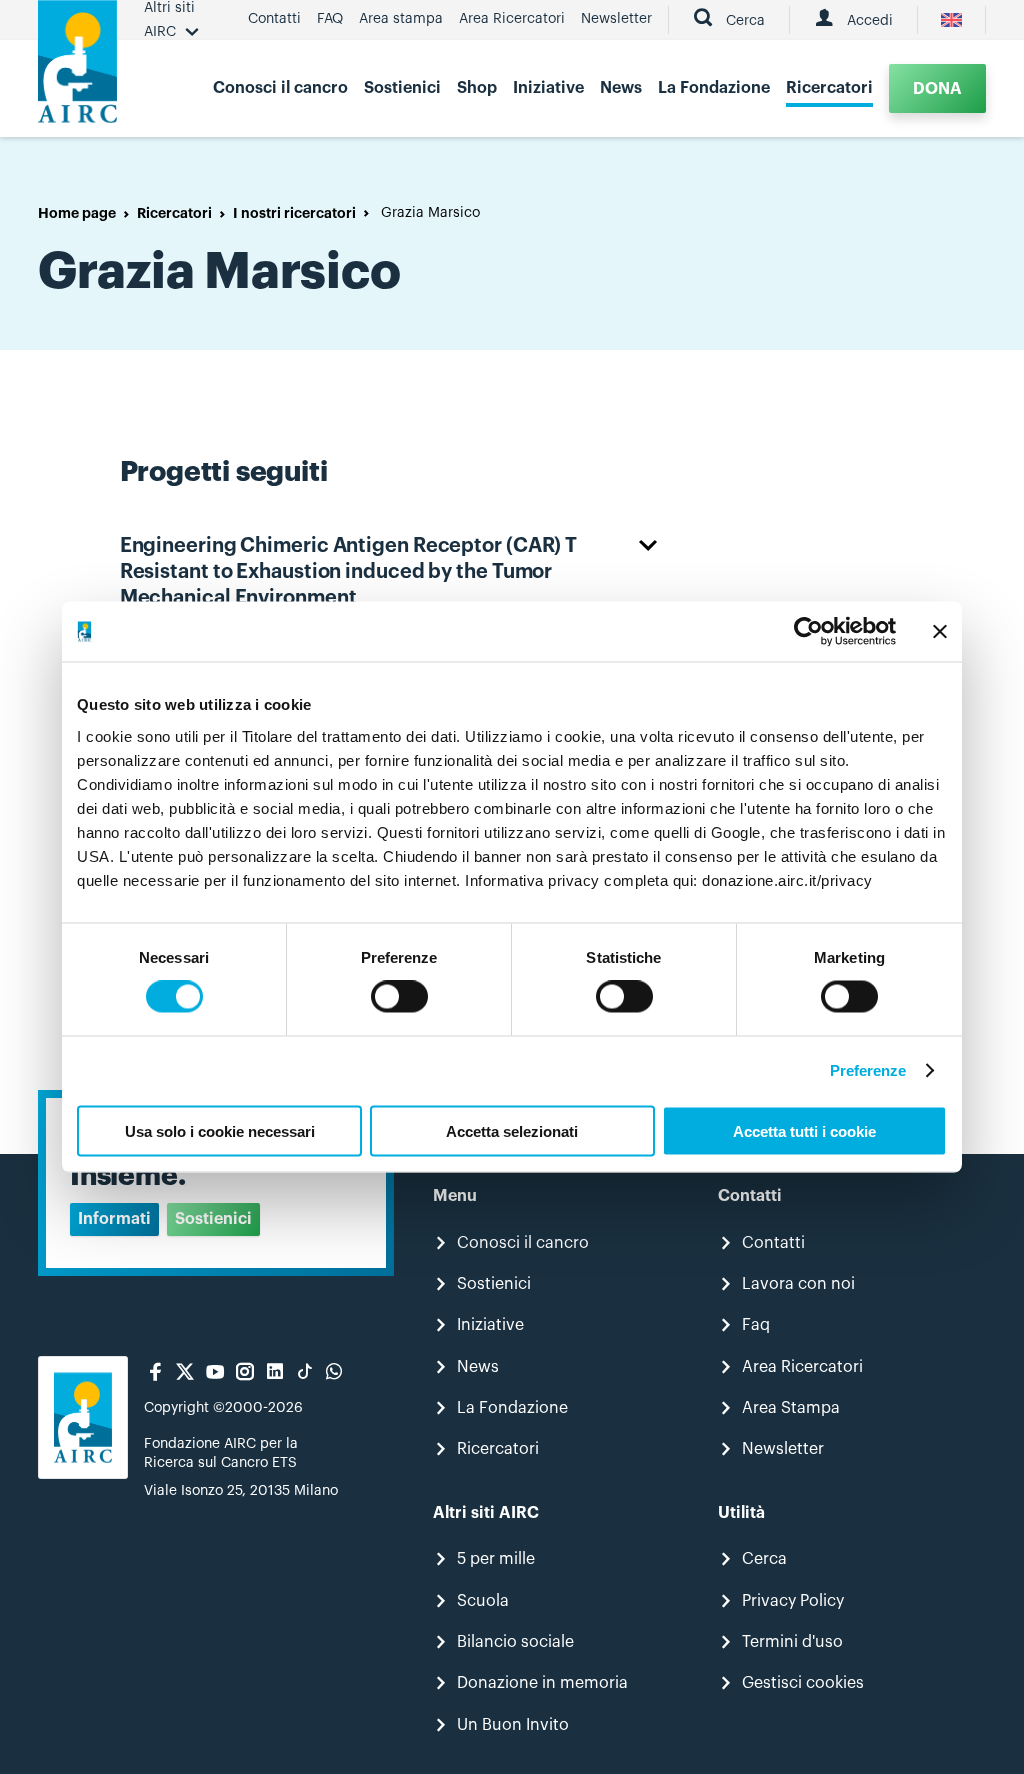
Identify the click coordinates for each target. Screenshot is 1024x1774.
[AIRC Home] (77, 68)
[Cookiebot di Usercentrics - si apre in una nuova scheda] (808, 632)
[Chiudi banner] (940, 632)
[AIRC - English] (951, 20)
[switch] (399, 997)
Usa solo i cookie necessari (220, 1130)
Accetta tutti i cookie (804, 1130)
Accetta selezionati (512, 1130)
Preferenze (868, 1070)
